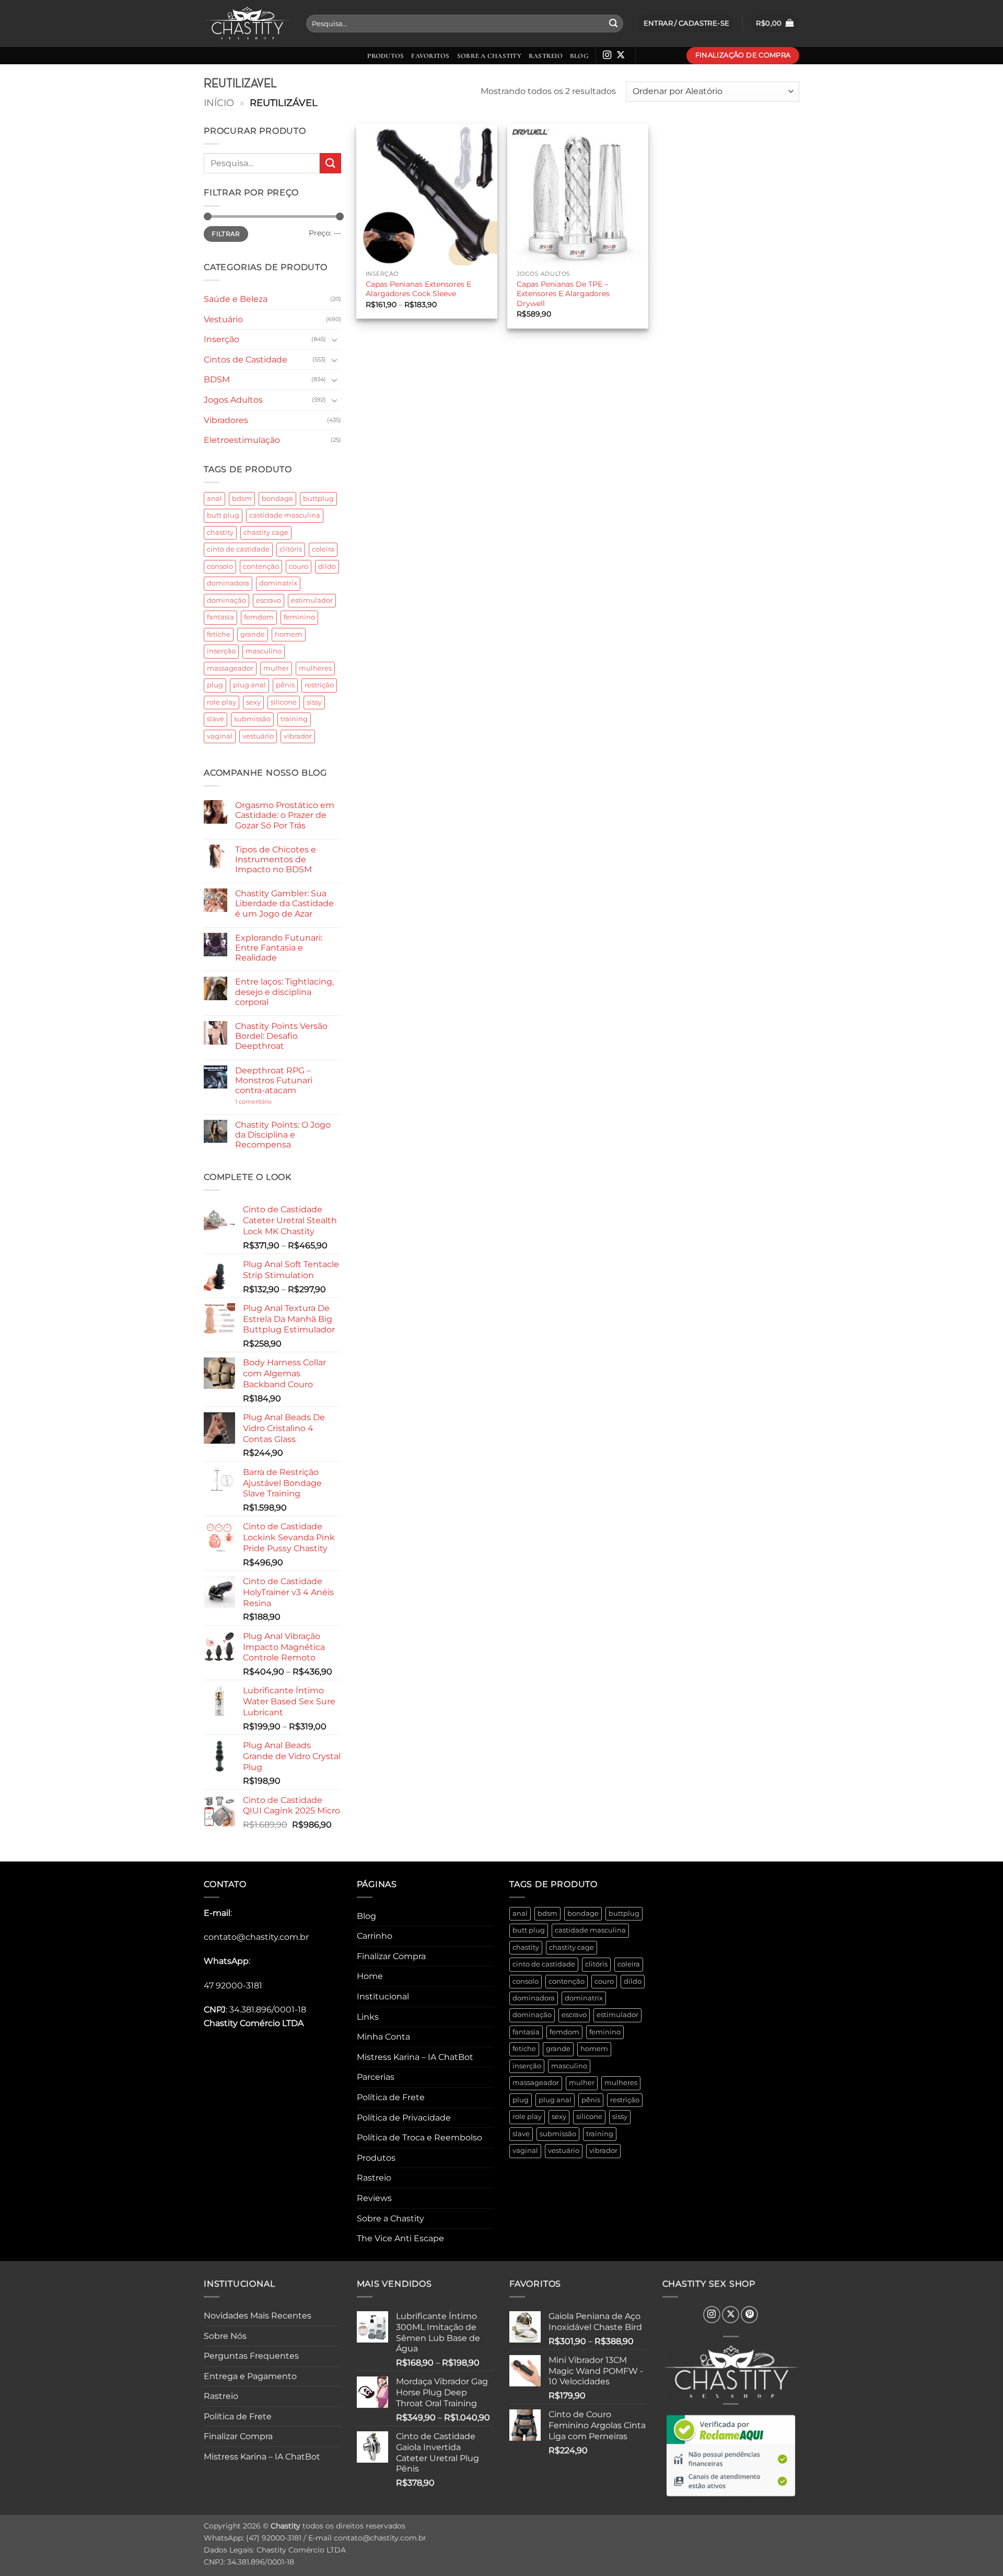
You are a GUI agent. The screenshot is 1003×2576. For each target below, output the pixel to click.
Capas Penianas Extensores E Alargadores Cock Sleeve (418, 289)
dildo (327, 566)
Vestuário (223, 319)
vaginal (220, 736)
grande (253, 634)
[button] (775, 24)
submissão (252, 719)
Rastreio (546, 56)
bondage (277, 499)
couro (299, 566)
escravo (269, 600)
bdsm (242, 499)
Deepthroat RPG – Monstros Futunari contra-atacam (274, 1080)
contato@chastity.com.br (256, 1937)
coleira (323, 549)
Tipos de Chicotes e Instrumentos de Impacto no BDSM (276, 859)
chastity (220, 532)
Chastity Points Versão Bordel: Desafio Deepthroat (281, 1036)
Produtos (386, 56)
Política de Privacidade (404, 2118)
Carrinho (375, 1936)
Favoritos (430, 56)
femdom (259, 617)
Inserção (221, 339)
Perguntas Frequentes (251, 2356)
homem (289, 634)
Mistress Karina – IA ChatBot (415, 2057)
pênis (285, 685)
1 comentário (269, 1102)
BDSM (217, 379)
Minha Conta (383, 2037)
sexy (253, 702)
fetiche (219, 634)
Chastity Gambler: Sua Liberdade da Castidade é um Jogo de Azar (284, 903)
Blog (579, 56)
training (294, 719)
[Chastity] (247, 24)
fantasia (220, 617)
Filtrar (226, 234)
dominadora (228, 583)
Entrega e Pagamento (250, 2376)
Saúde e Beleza (236, 299)
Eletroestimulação (242, 440)
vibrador (298, 736)
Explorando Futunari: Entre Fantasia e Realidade (279, 948)
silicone (284, 702)
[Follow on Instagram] (607, 55)
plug (215, 685)
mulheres (315, 668)
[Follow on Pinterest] (749, 2315)
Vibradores (226, 420)
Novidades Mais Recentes (258, 2316)
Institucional (383, 1997)
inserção (221, 651)
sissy (314, 702)
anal (214, 499)
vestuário (258, 736)
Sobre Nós (225, 2336)
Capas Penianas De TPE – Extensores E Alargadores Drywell (563, 294)
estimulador (312, 600)
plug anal (249, 685)
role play (221, 702)
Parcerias (376, 2077)
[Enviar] (613, 24)
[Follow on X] (621, 55)
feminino (299, 617)
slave (215, 719)
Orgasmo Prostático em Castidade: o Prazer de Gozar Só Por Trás (285, 815)
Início (219, 103)
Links (368, 2017)
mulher (276, 668)
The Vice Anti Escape (400, 2238)
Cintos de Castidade (246, 360)
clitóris (291, 549)
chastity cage (266, 532)
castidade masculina (285, 515)
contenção (261, 566)
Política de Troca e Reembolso (419, 2138)
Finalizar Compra (391, 1956)
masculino (264, 651)
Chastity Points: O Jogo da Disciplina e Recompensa (283, 1135)
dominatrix (278, 583)
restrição (319, 685)
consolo (220, 566)
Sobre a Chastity (489, 56)
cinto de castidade (238, 549)
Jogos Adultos (233, 400)
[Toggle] (335, 339)
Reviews (374, 2198)
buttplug (318, 499)
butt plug (223, 515)
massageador (230, 668)
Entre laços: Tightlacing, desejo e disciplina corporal (284, 992)
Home (370, 1976)
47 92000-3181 (233, 1986)
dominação (226, 600)
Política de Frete (391, 2097)
